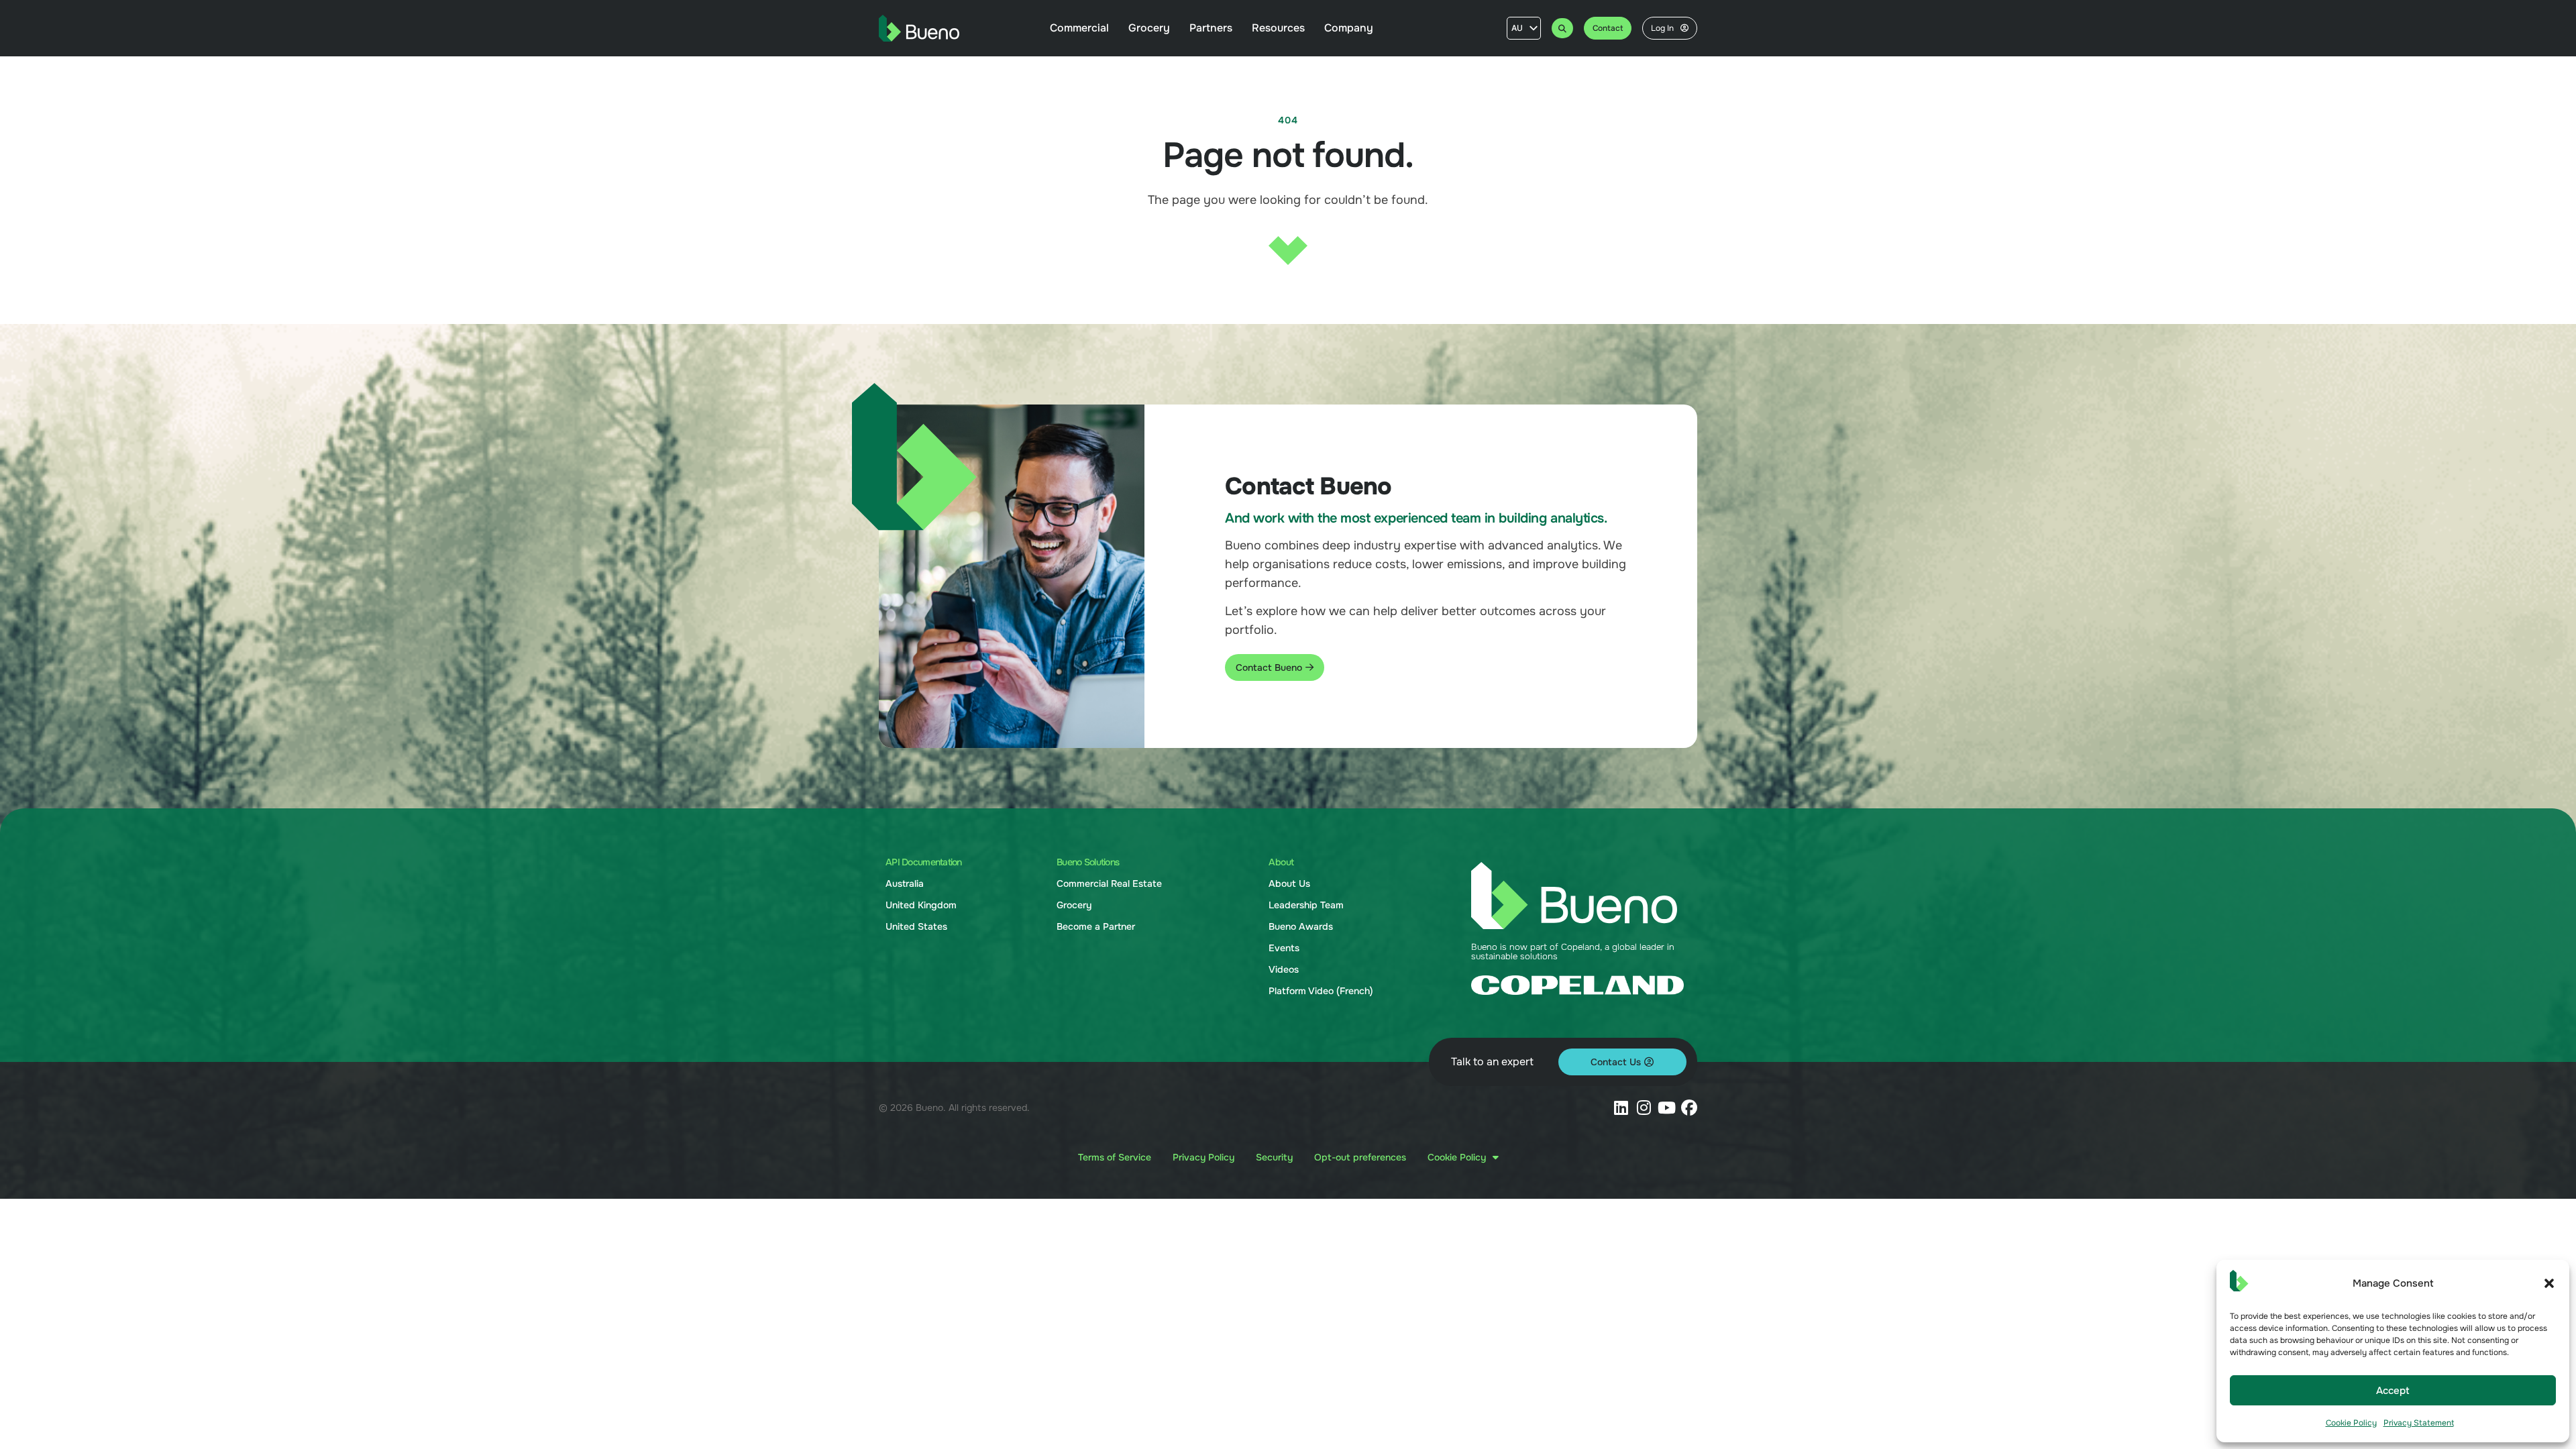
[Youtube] (1666, 1108)
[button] (2549, 1283)
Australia (905, 883)
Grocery (1074, 905)
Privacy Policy (1203, 1157)
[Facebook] (1689, 1108)
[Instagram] (1644, 1108)
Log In (1662, 28)
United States (916, 926)
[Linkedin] (1621, 1108)
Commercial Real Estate (1109, 883)
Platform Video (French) (1321, 991)
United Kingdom (921, 905)
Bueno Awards (1301, 926)
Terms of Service (1115, 1157)
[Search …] (1562, 28)
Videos (1284, 969)
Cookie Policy (2351, 1423)
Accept (2393, 1391)
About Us (1289, 883)
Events (1284, 948)
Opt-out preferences (1360, 1157)
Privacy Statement (2419, 1423)
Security (1274, 1157)
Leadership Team (1306, 905)
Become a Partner (1096, 926)
